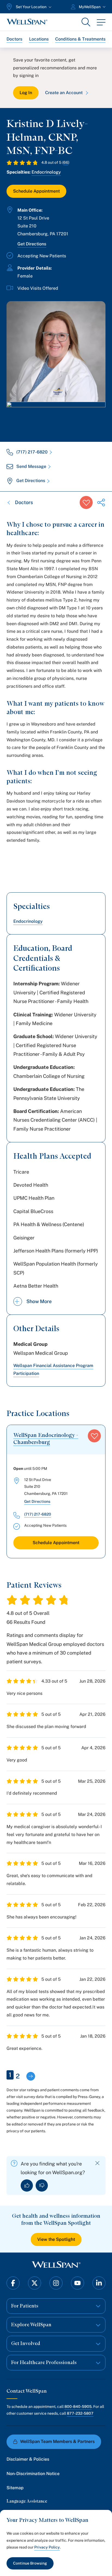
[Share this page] (101, 502)
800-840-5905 (78, 2407)
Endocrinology (46, 172)
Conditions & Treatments (80, 39)
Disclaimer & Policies (28, 2459)
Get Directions (32, 244)
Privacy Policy (47, 2547)
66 (66, 162)
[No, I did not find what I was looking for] (42, 2185)
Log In (26, 93)
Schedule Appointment (36, 191)
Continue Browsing (30, 2563)
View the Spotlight (56, 2239)
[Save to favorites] (86, 502)
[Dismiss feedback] (97, 2163)
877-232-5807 (80, 2413)
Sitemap (15, 2488)
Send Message (31, 466)
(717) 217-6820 (32, 452)
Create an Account (64, 93)
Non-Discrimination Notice (33, 2474)
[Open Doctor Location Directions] (56, 416)
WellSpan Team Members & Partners (57, 2441)
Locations (39, 39)
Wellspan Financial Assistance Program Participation (53, 1369)
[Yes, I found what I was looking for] (27, 2185)
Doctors (14, 39)
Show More (39, 1301)
